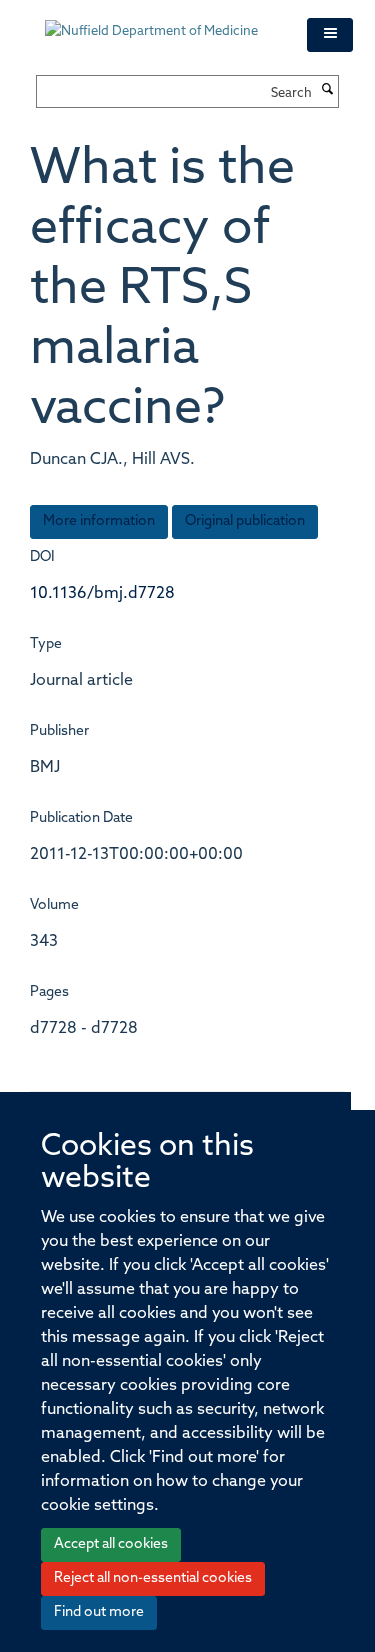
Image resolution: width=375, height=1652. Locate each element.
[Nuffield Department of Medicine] (161, 22)
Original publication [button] (245, 521)
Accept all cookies (111, 1544)
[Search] (328, 91)
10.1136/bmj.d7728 (102, 594)
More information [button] (99, 521)
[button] (330, 35)
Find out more (99, 1612)
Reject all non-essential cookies (153, 1578)
